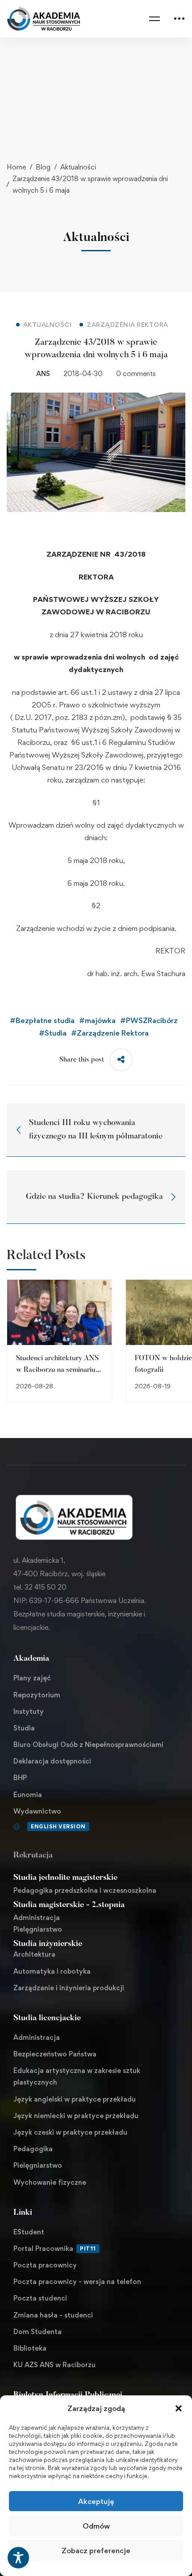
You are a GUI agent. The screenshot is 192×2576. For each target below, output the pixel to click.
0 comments (136, 374)
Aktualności (78, 167)
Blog (43, 167)
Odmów (96, 2526)
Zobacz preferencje (96, 2551)
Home (16, 167)
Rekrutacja (33, 1856)
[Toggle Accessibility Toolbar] (18, 2558)
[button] (179, 2408)
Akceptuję (96, 2501)
